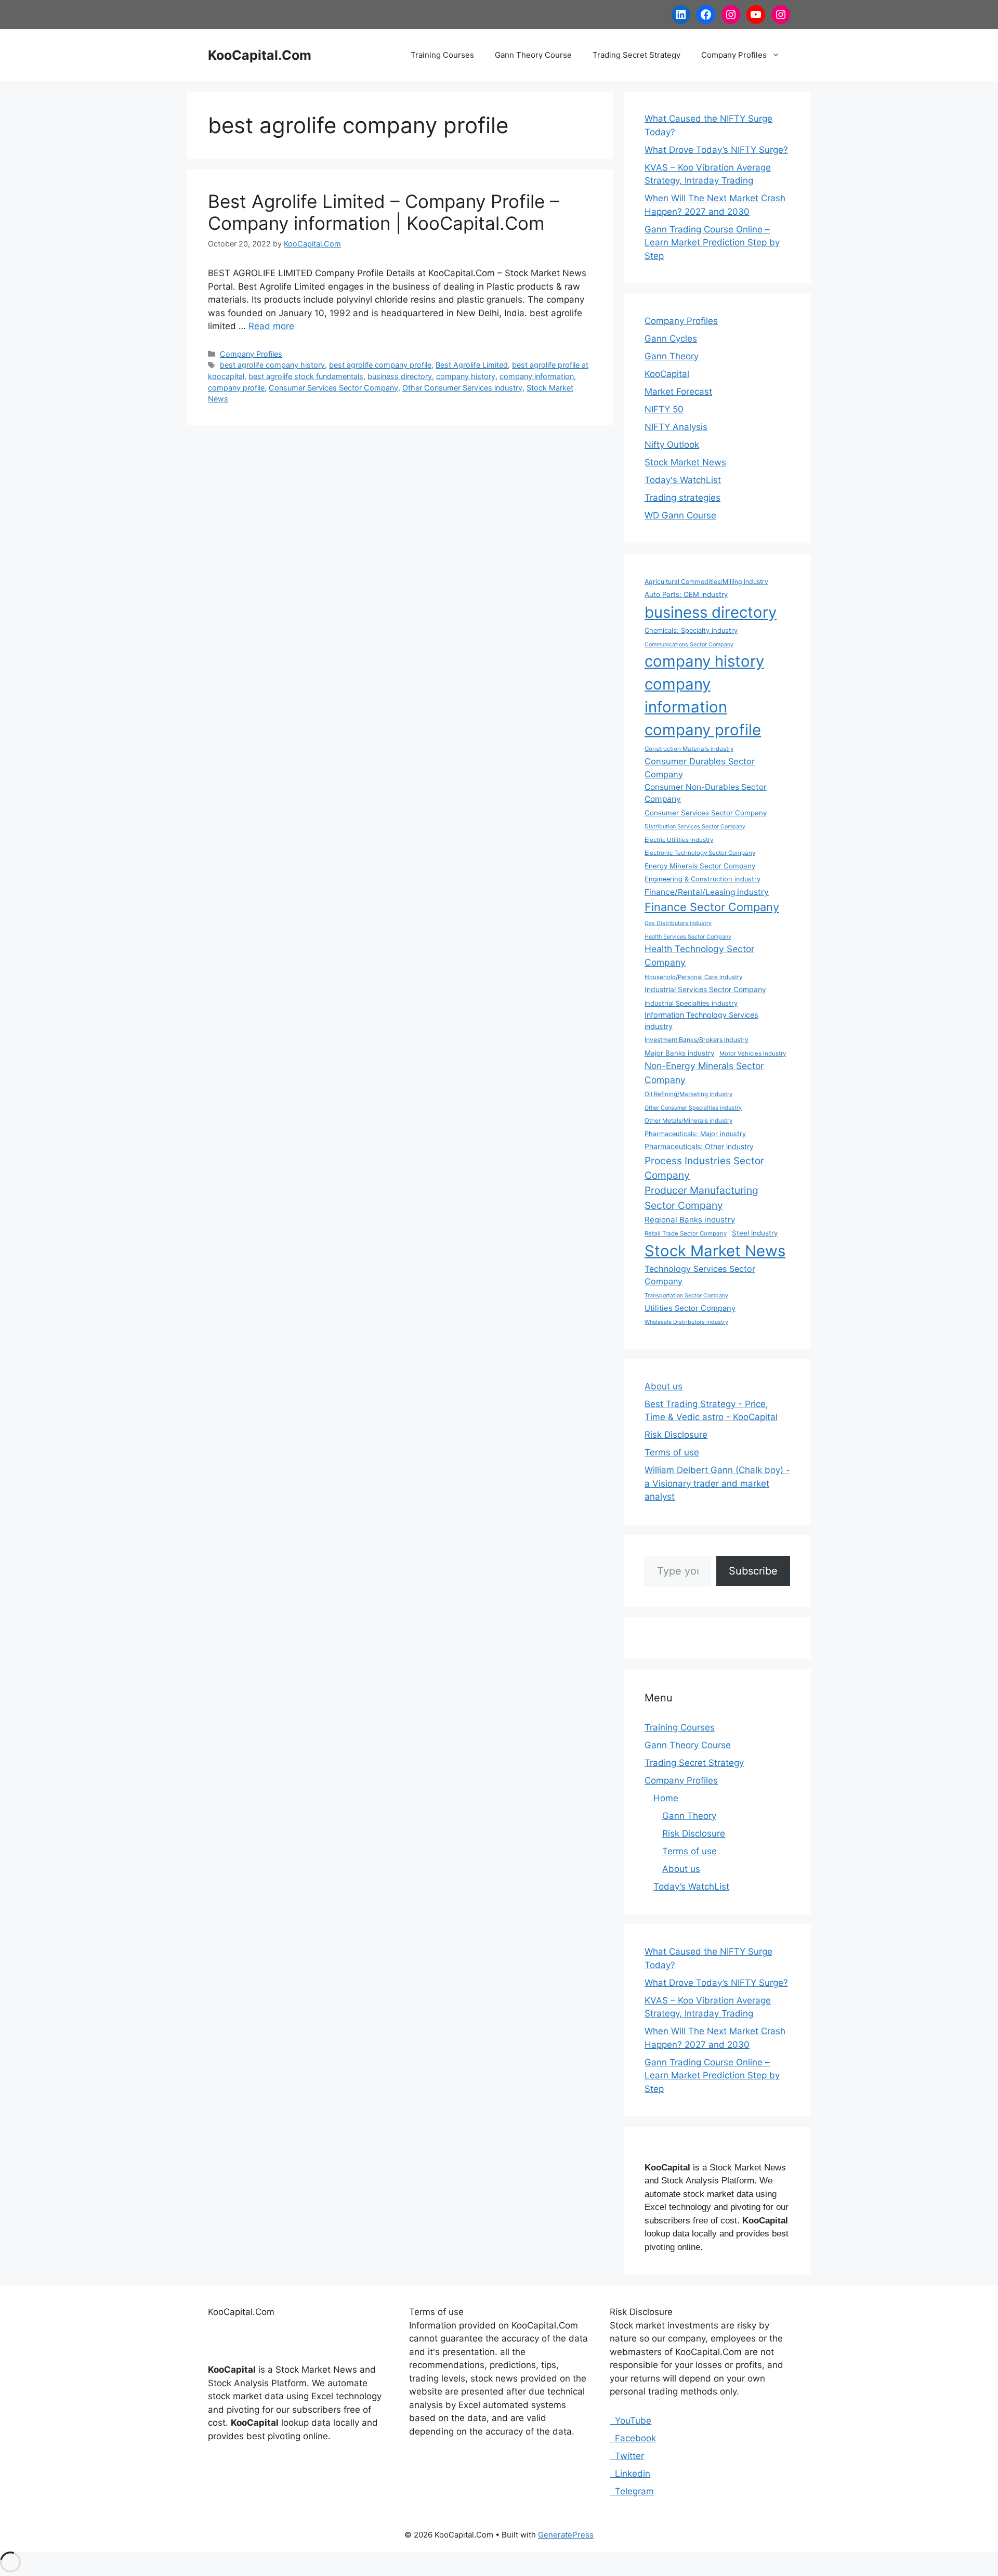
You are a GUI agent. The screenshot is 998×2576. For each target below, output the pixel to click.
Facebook (633, 2438)
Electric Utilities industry (679, 840)
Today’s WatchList (691, 1887)
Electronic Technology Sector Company (700, 853)
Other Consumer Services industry (462, 388)
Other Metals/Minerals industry (688, 1121)
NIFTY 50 (664, 409)
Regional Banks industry (690, 1220)
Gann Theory (672, 356)
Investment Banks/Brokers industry (697, 1040)
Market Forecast (678, 392)
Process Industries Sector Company (704, 1168)
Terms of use (672, 1452)
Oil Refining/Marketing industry (688, 1094)
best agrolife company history (272, 365)
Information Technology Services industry (701, 1020)
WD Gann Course (680, 515)
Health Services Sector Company (688, 937)
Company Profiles (734, 55)
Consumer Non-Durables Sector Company (706, 793)
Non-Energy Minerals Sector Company (704, 1072)
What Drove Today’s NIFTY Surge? (716, 150)
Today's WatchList (683, 480)
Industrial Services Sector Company (705, 989)
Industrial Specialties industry (691, 1003)
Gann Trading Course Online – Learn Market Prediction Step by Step (712, 243)
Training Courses (442, 55)
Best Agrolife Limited (472, 365)
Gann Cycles (671, 339)
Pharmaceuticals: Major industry (695, 1134)
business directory (400, 376)
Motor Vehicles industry (753, 1053)
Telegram (632, 2491)
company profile (236, 388)
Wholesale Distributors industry (686, 1322)
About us (664, 1386)
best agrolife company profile (380, 365)
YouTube (631, 2421)
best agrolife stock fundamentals (306, 376)
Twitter (627, 2456)
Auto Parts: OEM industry (686, 594)
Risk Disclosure (676, 1435)
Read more (271, 326)
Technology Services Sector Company (700, 1275)
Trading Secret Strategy (636, 55)
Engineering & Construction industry (702, 879)
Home (666, 1798)
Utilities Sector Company (690, 1308)
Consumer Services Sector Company (333, 388)
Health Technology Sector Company (699, 955)
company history (466, 376)
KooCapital (667, 374)
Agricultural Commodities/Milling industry (706, 582)
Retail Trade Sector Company (686, 1233)
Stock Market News (685, 462)
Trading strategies (682, 498)
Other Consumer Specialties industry (693, 1108)
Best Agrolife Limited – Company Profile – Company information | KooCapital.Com (384, 212)
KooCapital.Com (260, 55)
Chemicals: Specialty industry (691, 630)
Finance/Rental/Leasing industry (707, 892)
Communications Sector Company (689, 645)
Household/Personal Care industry (693, 977)
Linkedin (630, 2474)
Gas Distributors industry (678, 923)
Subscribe (753, 1571)
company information (537, 376)
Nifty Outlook (672, 445)
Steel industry (755, 1233)
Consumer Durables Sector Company (700, 768)
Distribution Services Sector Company (695, 827)
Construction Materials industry (689, 749)
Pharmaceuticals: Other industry (699, 1146)
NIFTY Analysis (676, 427)
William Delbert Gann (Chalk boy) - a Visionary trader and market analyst (717, 1483)
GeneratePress (566, 2535)
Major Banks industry (679, 1053)
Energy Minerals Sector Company (700, 866)
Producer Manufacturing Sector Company (701, 1198)
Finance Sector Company (712, 907)
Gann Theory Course (533, 55)
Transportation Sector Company (686, 1296)
